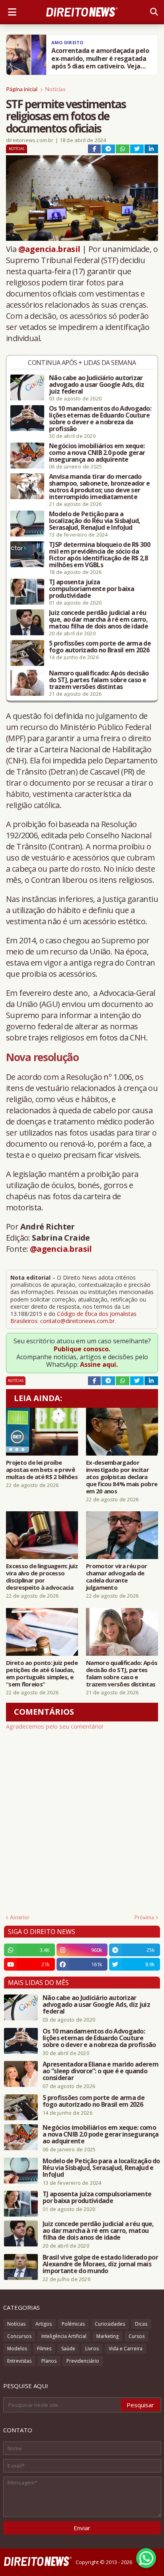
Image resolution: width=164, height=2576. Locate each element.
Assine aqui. (99, 1364)
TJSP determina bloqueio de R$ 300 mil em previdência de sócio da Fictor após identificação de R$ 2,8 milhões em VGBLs (100, 555)
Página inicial (22, 89)
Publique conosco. (82, 1349)
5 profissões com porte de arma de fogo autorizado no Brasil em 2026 (100, 647)
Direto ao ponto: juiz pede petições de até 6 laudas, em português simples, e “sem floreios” (42, 1673)
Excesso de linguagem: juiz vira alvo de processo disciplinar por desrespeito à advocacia (42, 1577)
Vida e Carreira (126, 2349)
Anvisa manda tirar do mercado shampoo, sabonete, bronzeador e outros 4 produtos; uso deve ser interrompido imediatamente (99, 487)
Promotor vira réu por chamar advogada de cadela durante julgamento (116, 1577)
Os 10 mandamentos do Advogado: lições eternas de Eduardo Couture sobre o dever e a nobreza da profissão (100, 419)
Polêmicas (73, 2324)
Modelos (17, 2349)
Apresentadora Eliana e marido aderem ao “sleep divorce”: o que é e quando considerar (101, 2071)
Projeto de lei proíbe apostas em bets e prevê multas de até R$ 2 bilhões (42, 1469)
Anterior (20, 1917)
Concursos (19, 2336)
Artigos (44, 2324)
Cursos (137, 2336)
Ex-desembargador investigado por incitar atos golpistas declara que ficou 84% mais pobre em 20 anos (122, 1477)
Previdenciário (83, 2361)
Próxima (144, 1917)
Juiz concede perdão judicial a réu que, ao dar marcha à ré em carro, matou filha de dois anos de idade (99, 620)
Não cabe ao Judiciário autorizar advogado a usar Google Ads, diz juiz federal (97, 385)
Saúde (68, 2349)
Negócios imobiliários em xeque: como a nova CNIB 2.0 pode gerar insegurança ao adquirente (97, 453)
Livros (92, 2349)
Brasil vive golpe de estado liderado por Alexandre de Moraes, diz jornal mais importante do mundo (100, 2264)
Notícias (56, 89)
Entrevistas (19, 2361)
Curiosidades (110, 2324)
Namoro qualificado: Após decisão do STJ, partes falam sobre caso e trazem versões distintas (99, 680)
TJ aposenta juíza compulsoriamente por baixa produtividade (92, 589)
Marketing (107, 2336)
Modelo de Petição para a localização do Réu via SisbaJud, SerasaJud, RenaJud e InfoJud (95, 521)
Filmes (44, 2349)
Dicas (141, 2324)
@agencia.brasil (49, 249)
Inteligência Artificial (64, 2336)
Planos (49, 2361)
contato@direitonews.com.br (77, 1321)
